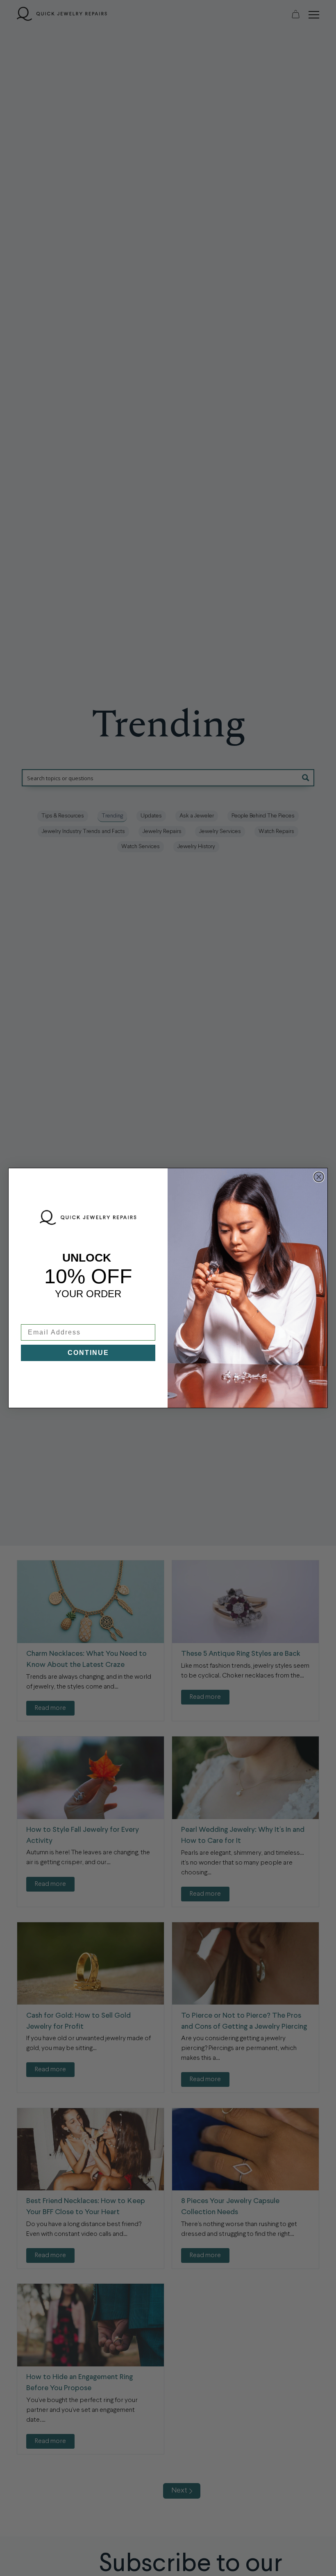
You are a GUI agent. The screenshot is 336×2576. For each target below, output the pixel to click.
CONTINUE (88, 1353)
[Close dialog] (319, 1177)
